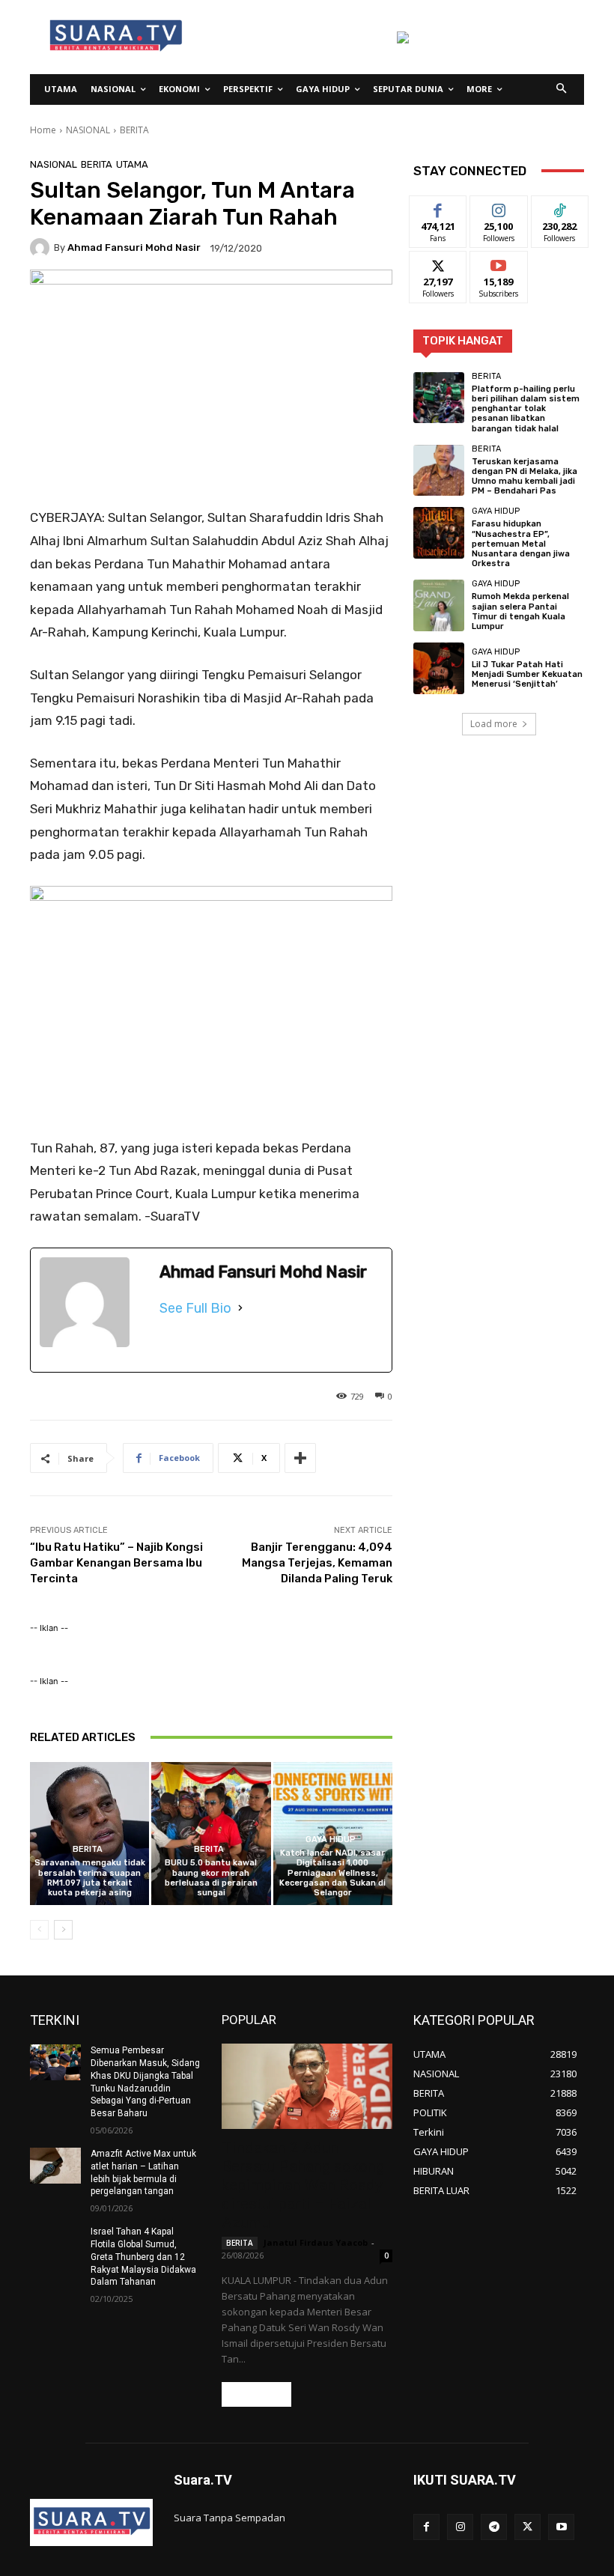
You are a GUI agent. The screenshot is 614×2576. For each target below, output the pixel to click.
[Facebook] (426, 2527)
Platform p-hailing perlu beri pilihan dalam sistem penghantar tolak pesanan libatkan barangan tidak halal (526, 409)
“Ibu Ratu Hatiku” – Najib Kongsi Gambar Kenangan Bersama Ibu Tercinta (116, 1563)
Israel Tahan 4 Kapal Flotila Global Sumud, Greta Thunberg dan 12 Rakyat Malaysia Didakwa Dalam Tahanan (143, 2257)
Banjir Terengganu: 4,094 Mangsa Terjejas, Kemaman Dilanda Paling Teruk (317, 1563)
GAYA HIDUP (331, 1840)
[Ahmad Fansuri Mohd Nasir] (42, 248)
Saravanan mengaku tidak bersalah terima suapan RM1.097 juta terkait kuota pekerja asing (90, 1878)
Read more (256, 2394)
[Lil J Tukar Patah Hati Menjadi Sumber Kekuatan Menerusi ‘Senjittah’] (439, 668)
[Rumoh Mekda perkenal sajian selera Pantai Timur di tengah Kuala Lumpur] (439, 605)
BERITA (134, 130)
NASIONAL (88, 130)
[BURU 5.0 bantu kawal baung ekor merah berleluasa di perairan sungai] (211, 1834)
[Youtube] (561, 2527)
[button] (562, 89)
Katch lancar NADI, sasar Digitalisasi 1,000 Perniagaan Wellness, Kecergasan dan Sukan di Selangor (332, 1873)
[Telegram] (494, 2527)
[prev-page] (39, 1930)
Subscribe (499, 262)
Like (438, 207)
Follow (499, 207)
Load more (494, 724)
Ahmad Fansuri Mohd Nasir (134, 247)
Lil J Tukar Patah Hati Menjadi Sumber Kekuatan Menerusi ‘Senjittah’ (527, 674)
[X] (528, 2527)
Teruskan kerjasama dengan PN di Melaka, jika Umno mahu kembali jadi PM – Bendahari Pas (525, 477)
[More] (300, 1458)
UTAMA (132, 164)
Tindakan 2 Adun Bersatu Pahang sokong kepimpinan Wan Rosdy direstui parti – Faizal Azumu (303, 2185)
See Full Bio (195, 1308)
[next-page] (63, 1930)
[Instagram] (460, 2527)
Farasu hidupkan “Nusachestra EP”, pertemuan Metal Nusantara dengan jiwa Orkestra (521, 544)
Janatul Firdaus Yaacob (316, 2242)
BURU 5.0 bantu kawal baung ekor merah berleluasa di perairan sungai (211, 1878)
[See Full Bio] (240, 1308)
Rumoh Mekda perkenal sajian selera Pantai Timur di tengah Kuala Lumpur (520, 611)
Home (43, 130)
